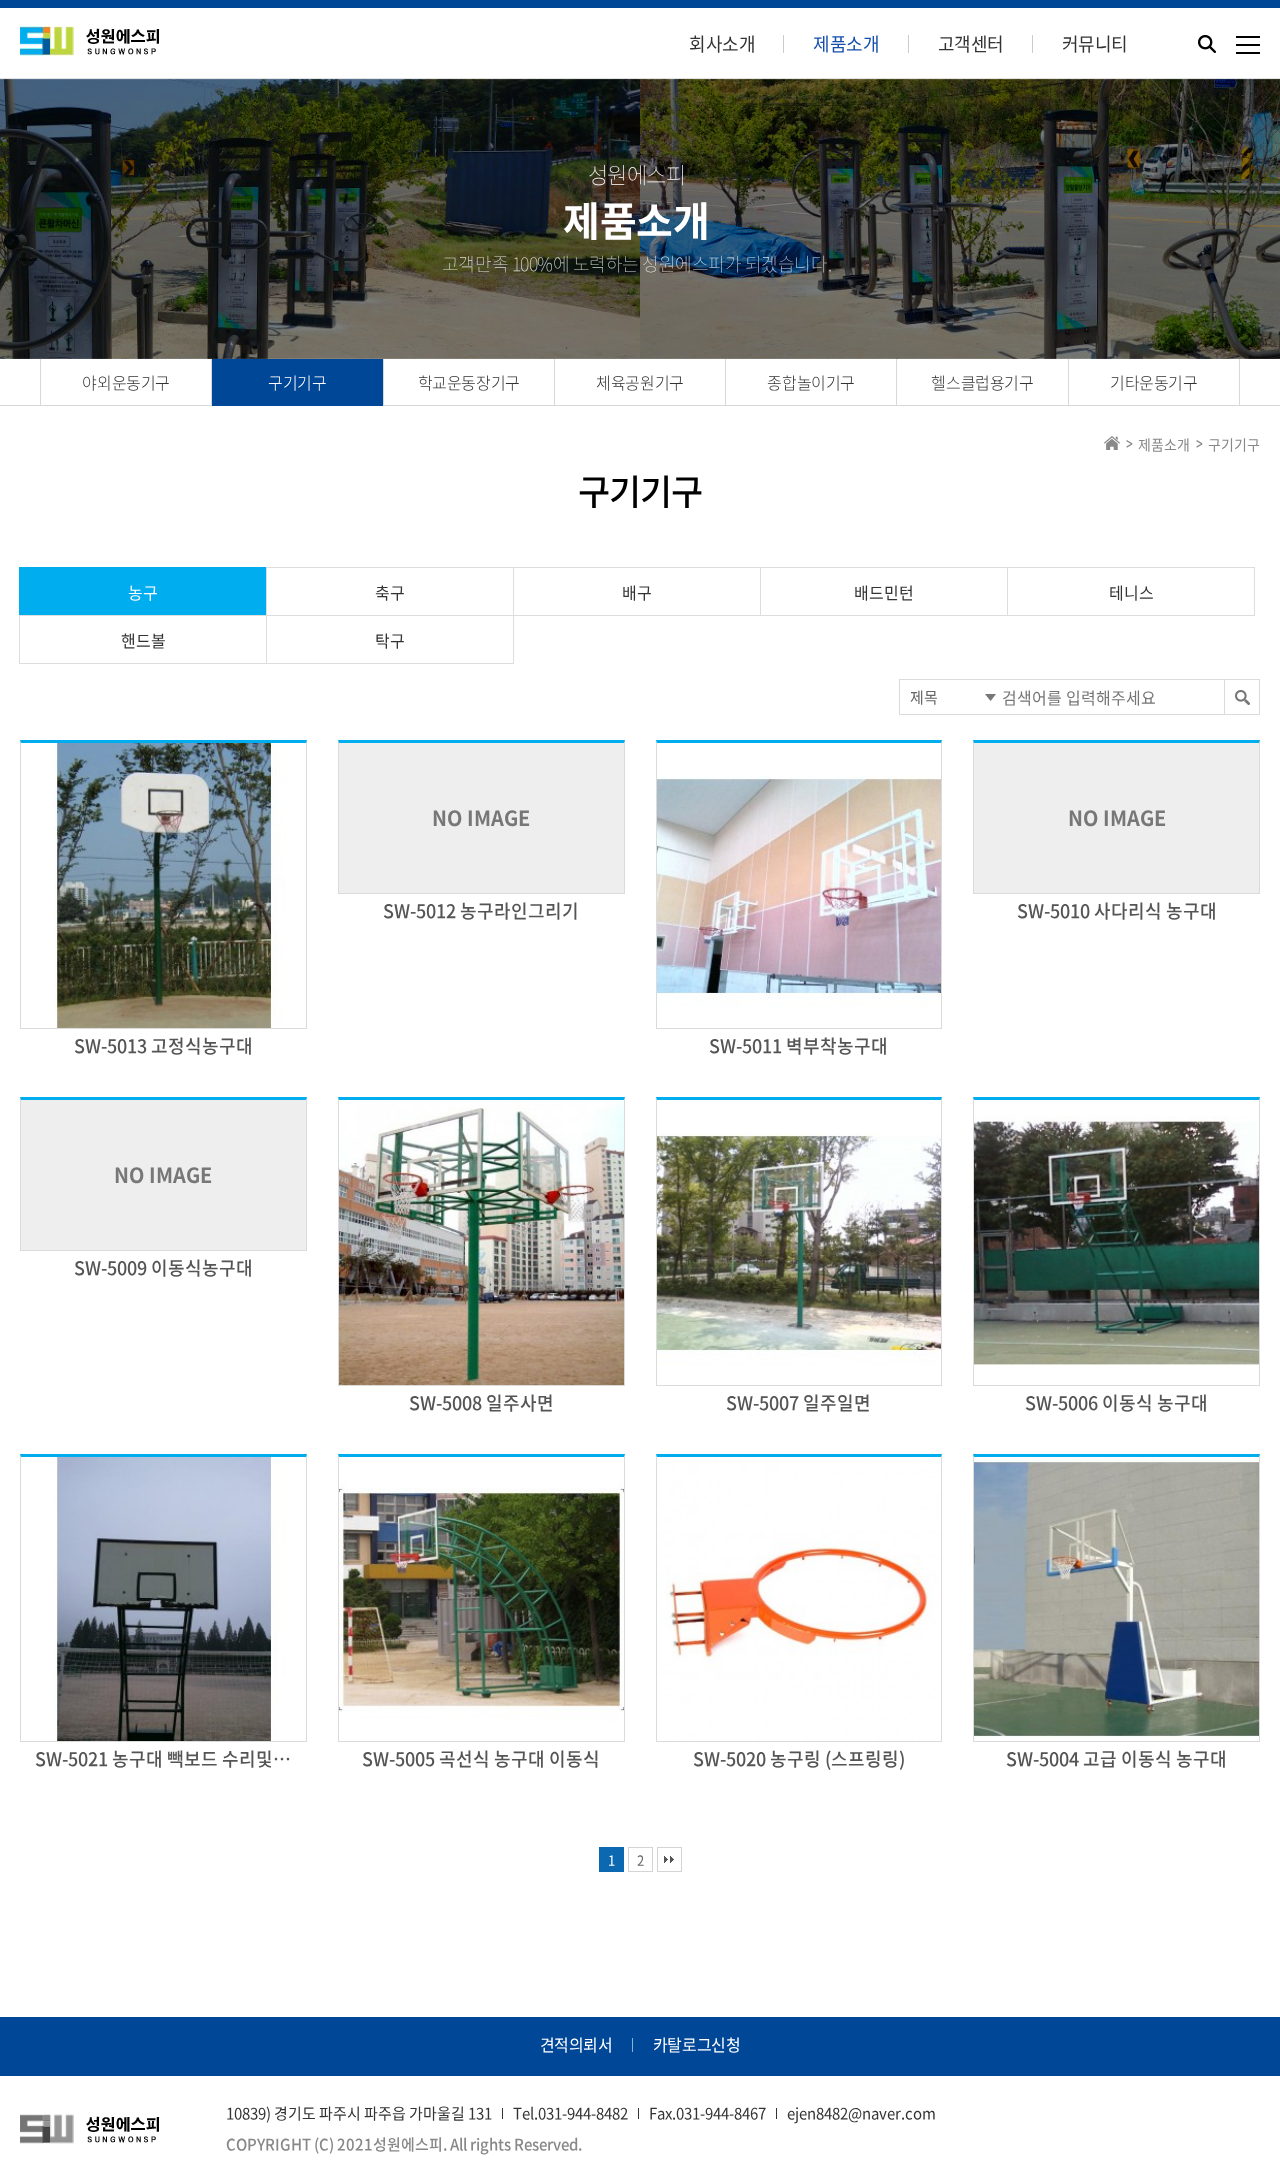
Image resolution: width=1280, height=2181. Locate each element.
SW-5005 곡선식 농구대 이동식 (481, 1758)
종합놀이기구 (811, 382)
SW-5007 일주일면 (798, 1402)
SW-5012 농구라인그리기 (481, 910)
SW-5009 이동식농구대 (163, 1267)
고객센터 (971, 43)
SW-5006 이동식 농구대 (1116, 1402)
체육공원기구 (640, 382)
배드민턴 (884, 592)
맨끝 (669, 1859)
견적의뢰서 (576, 2044)
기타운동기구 (1154, 382)
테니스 (1131, 592)
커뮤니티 (1095, 43)
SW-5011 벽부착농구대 (798, 1045)
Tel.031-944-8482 (570, 2113)
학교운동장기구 (469, 382)
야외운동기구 (126, 382)
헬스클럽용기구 (982, 382)
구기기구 (297, 382)
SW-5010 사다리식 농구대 (1117, 910)
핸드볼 (143, 640)
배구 (637, 592)
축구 (390, 592)
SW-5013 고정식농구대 (163, 1045)
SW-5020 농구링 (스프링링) (799, 1758)
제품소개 (846, 43)
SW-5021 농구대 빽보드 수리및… (163, 1758)
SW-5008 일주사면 (481, 1402)
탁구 (390, 640)
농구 (143, 592)
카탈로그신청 (697, 2044)
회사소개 (722, 43)
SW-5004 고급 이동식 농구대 (1116, 1758)
